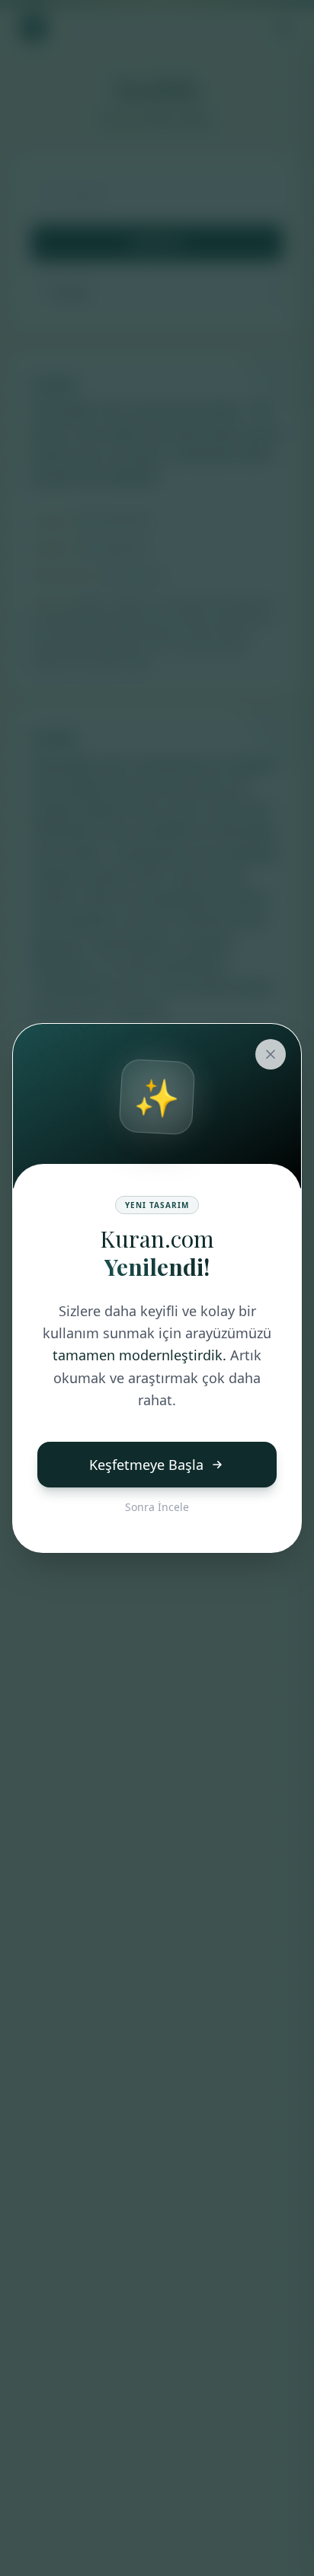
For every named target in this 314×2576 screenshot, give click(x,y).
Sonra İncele (157, 1507)
